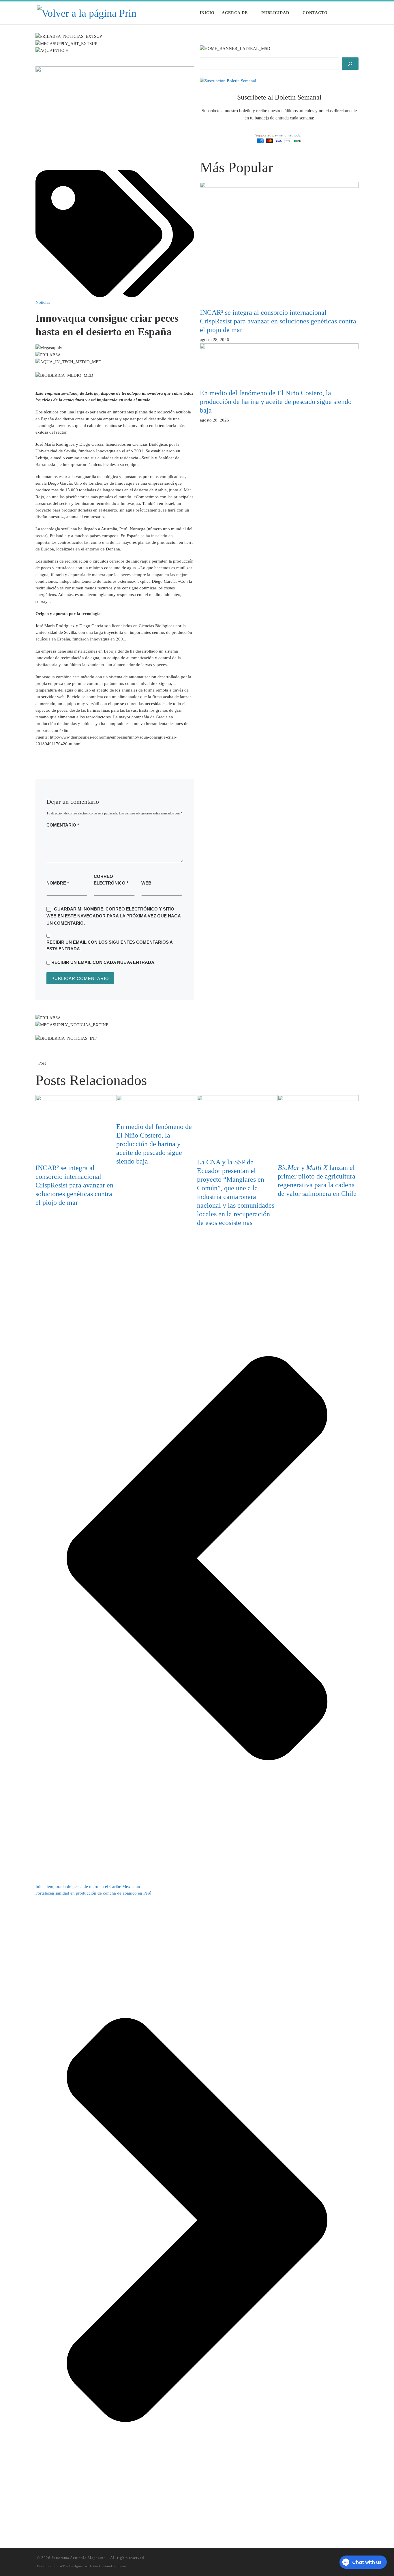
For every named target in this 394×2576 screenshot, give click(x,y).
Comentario (63, 825)
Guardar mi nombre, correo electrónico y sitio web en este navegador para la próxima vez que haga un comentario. (113, 916)
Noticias (43, 302)
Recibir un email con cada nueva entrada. (103, 962)
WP (62, 2566)
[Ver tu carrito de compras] (354, 13)
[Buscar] (350, 64)
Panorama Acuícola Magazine (79, 2558)
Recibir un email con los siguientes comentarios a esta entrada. (109, 945)
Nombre (58, 883)
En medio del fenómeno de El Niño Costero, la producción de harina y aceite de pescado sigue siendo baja (276, 402)
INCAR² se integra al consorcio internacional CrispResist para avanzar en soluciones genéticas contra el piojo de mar (278, 321)
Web (146, 883)
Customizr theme (113, 2566)
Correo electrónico (111, 880)
